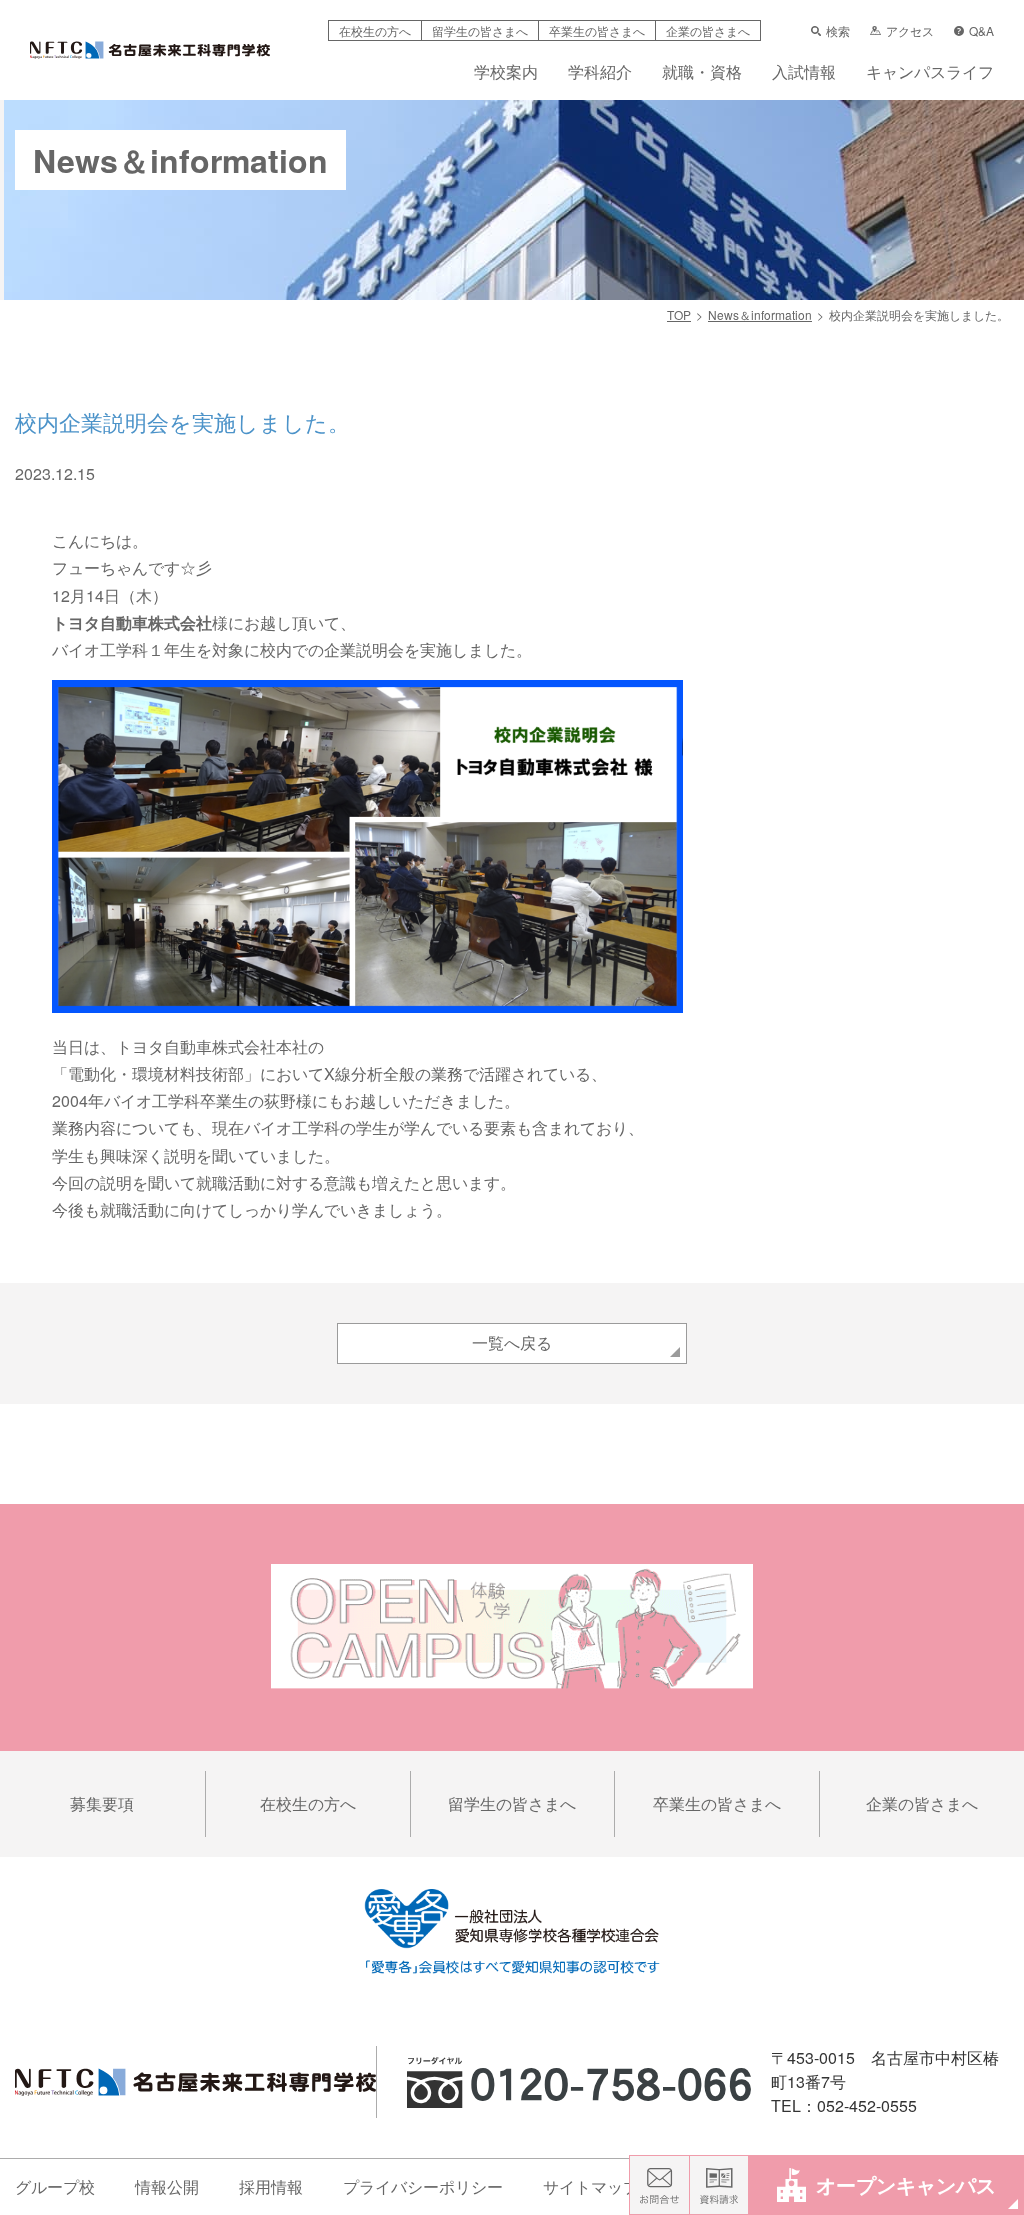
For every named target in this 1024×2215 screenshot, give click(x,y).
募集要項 (102, 1803)
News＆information (760, 314)
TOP (679, 314)
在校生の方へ (375, 30)
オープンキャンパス (906, 2184)
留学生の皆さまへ (480, 30)
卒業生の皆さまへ (597, 30)
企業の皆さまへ (708, 30)
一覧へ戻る (512, 1342)
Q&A (981, 31)
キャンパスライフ (930, 73)
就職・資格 (702, 73)
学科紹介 (600, 73)
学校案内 (506, 73)
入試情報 (804, 73)
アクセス (910, 31)
